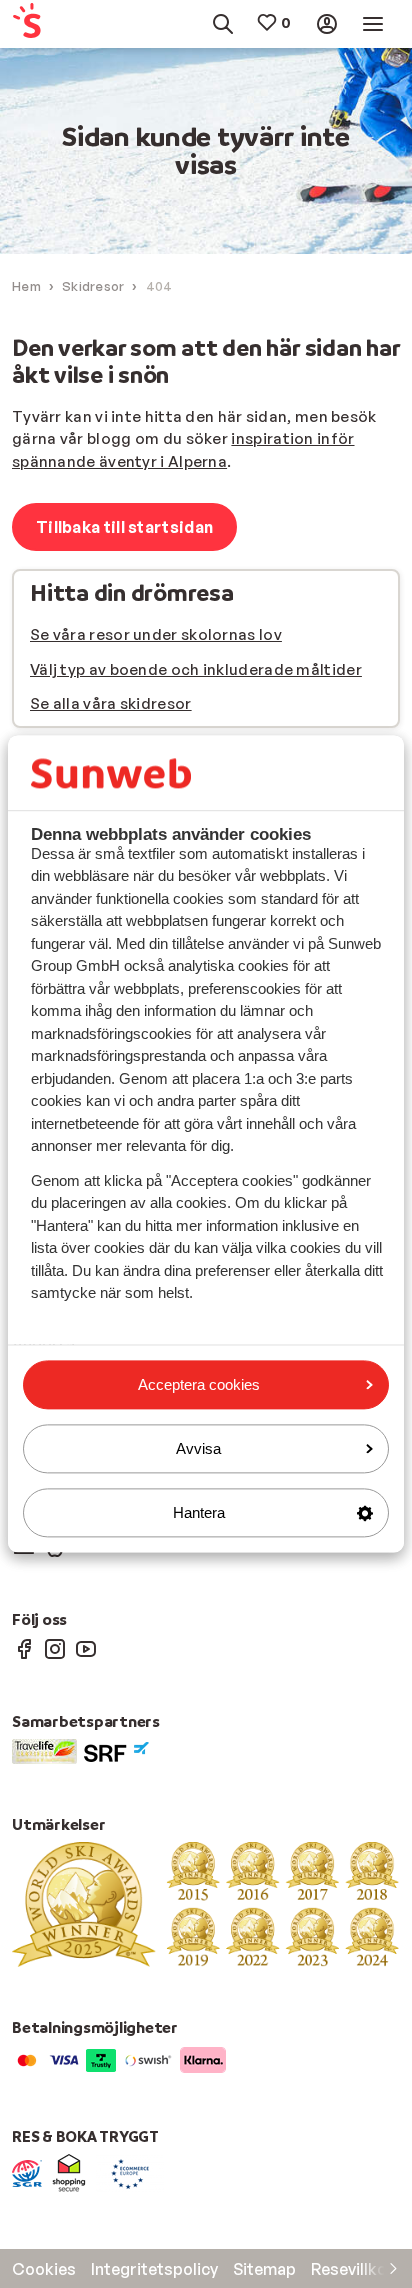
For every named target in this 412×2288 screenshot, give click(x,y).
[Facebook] (24, 1648)
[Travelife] (44, 1750)
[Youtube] (86, 1648)
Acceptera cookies (199, 1384)
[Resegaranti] (27, 2172)
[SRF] (116, 1750)
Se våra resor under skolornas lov (156, 634)
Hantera (199, 1512)
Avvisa (198, 1448)
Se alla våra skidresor (111, 703)
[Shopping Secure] (69, 2172)
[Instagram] (55, 1648)
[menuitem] (37, 24)
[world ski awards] (206, 1903)
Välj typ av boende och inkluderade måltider (196, 669)
